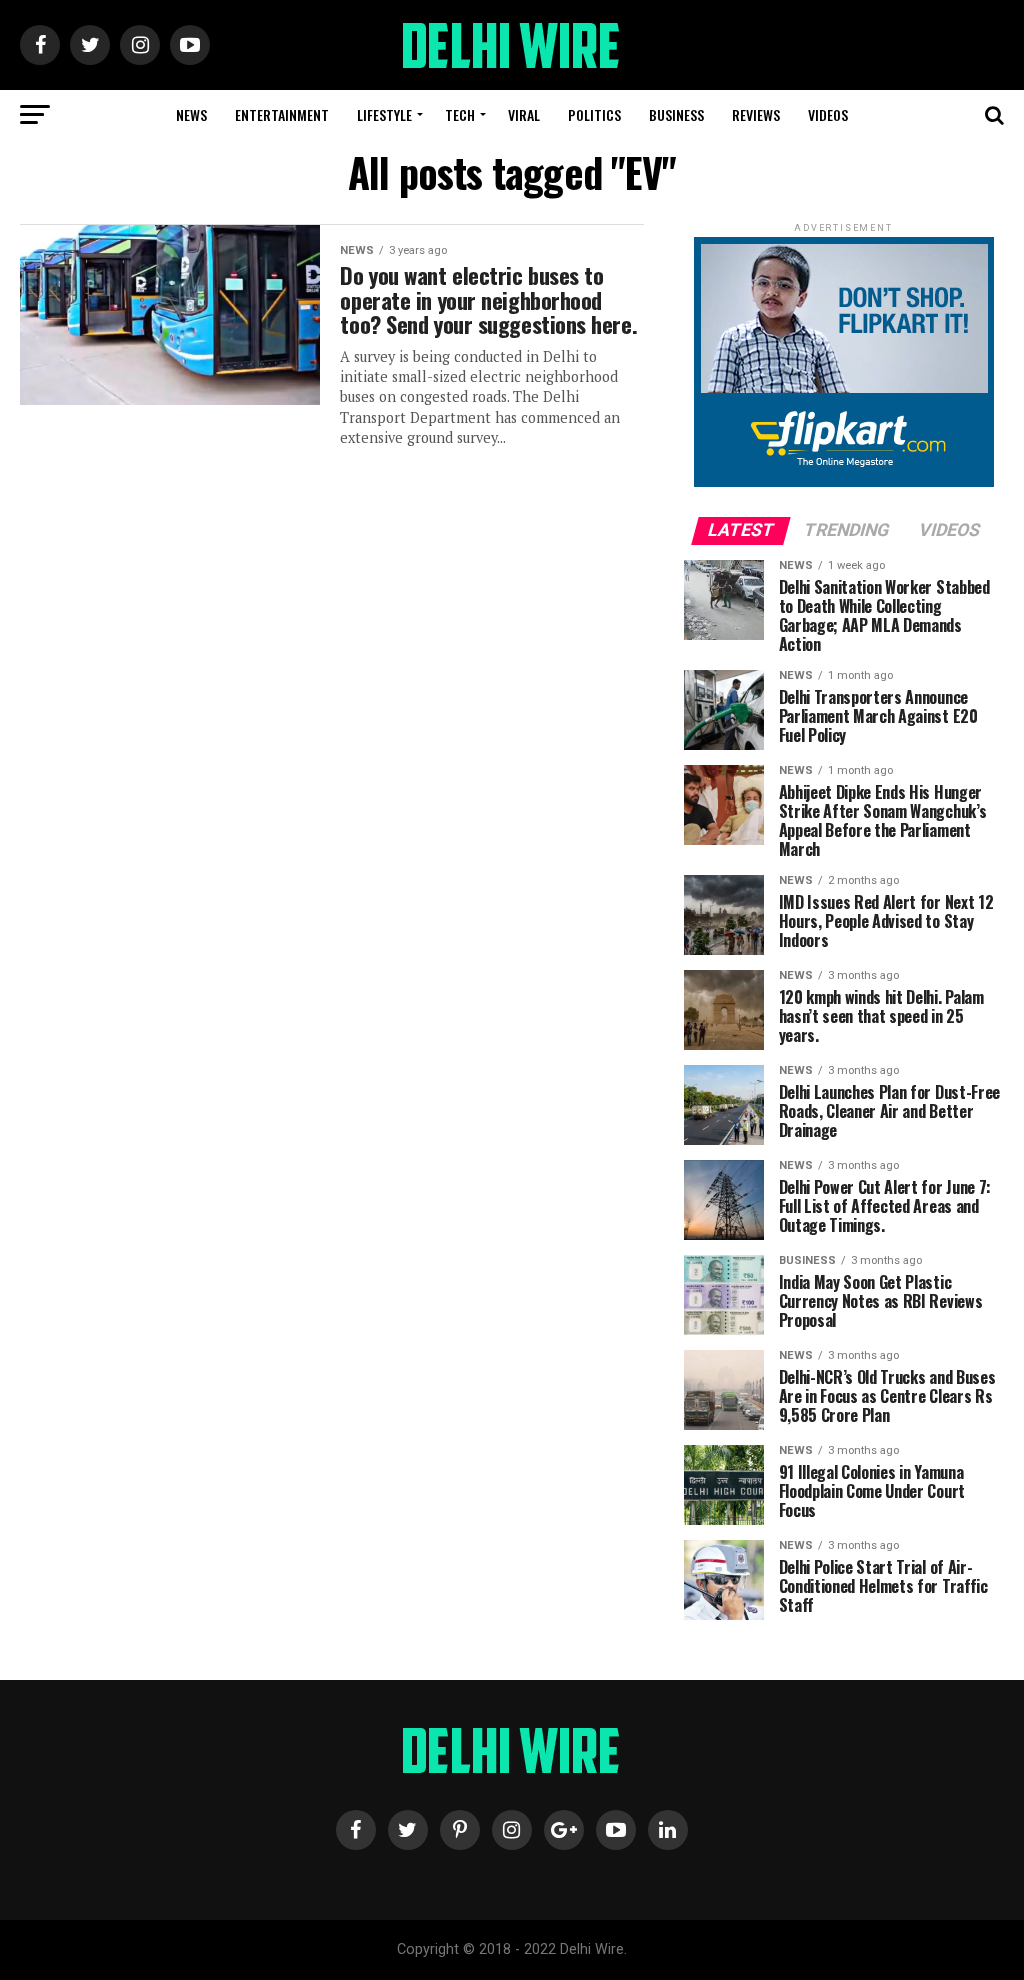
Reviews (756, 114)
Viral (524, 114)
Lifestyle (384, 114)
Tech (460, 114)
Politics (594, 114)
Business (676, 114)
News (191, 114)
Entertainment (282, 114)
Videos (828, 114)
